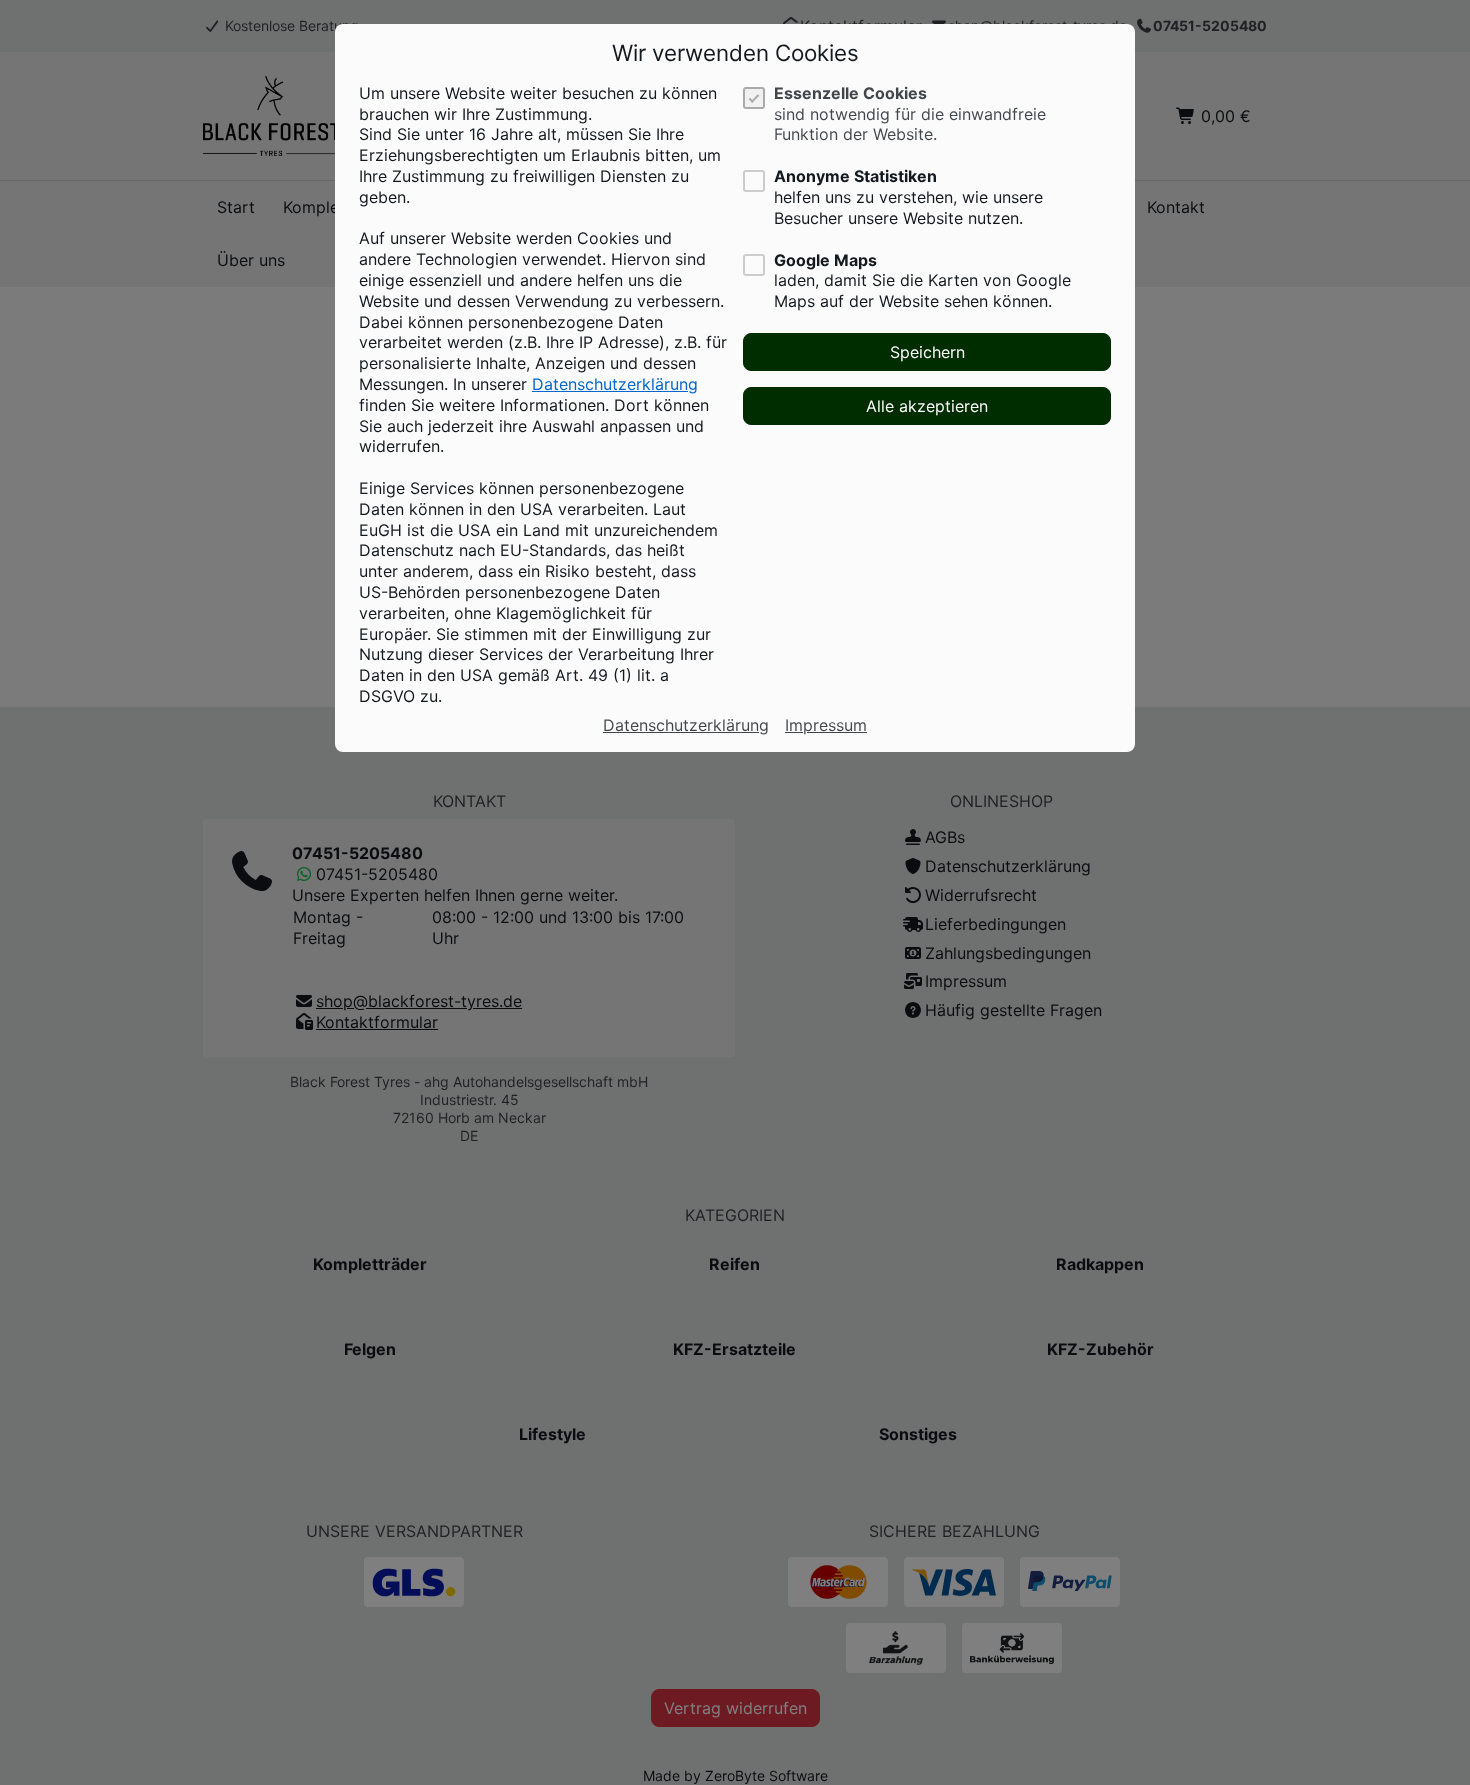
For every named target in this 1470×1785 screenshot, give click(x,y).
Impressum (826, 725)
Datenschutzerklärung (615, 384)
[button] (927, 352)
